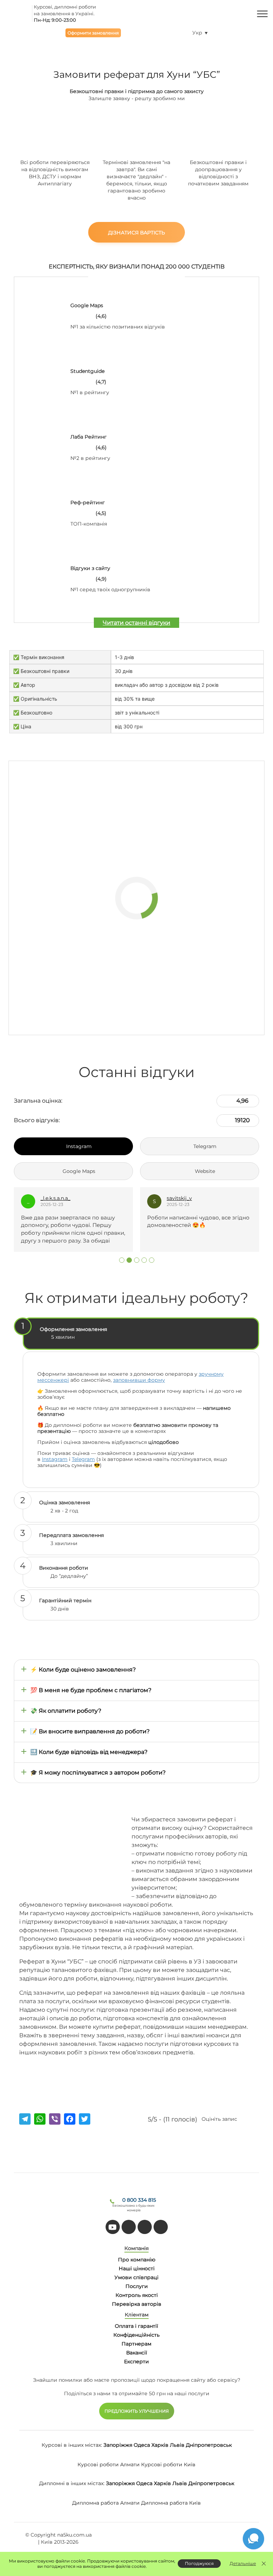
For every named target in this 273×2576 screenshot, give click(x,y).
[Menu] (262, 13)
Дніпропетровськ (209, 2445)
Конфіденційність (136, 2335)
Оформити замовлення (93, 33)
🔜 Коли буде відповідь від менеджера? (89, 1752)
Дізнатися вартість (136, 233)
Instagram (55, 1459)
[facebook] (145, 2227)
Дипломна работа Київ (171, 2503)
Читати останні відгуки (136, 623)
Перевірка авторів (137, 2304)
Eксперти (136, 2362)
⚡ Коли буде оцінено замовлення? (83, 1670)
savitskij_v (179, 1198)
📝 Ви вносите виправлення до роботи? (90, 1731)
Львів (177, 2445)
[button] (122, 1260)
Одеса (142, 2445)
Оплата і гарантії (136, 2326)
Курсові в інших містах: (72, 2445)
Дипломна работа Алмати (106, 2503)
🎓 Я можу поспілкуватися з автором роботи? (98, 1773)
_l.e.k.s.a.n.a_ (55, 1198)
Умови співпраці (136, 2277)
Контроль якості (137, 2295)
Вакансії (137, 2353)
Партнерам (136, 2344)
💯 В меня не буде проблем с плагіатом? (91, 1690)
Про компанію (137, 2260)
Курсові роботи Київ (168, 2464)
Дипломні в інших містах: (72, 2483)
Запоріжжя (118, 2445)
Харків (160, 2445)
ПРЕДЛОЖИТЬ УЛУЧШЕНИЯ (137, 2411)
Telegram (83, 1459)
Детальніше (243, 2563)
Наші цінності (137, 2268)
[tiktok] (129, 2227)
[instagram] (161, 2227)
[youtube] (113, 2227)
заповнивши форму (139, 1380)
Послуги (137, 2286)
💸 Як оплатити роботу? (66, 1711)
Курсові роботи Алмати (109, 2464)
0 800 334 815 (139, 2200)
